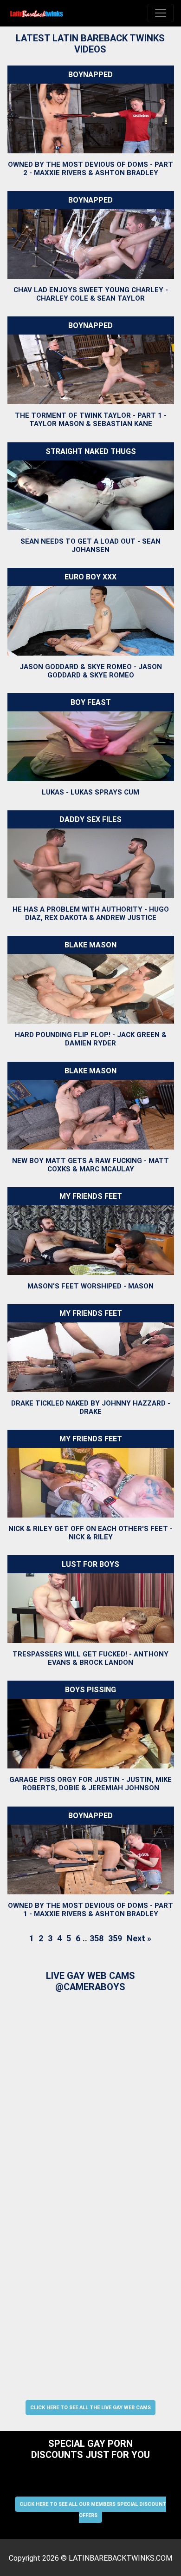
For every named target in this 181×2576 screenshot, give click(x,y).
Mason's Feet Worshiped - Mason (90, 1286)
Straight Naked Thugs (90, 451)
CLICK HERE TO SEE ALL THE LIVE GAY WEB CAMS (90, 2408)
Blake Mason (90, 945)
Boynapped (90, 75)
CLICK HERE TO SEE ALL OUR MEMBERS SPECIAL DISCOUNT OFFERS (93, 2510)
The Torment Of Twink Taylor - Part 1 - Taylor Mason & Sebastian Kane (90, 420)
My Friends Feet (90, 1196)
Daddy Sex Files (90, 819)
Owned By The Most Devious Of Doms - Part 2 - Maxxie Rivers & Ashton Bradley (90, 169)
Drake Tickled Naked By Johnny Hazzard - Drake (90, 1407)
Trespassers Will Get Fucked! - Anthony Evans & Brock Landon (90, 1658)
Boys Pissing (90, 1690)
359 (115, 1938)
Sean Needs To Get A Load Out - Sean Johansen (90, 545)
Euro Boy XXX (90, 577)
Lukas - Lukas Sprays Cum (90, 792)
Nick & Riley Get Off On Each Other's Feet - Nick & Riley (90, 1533)
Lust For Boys (90, 1564)
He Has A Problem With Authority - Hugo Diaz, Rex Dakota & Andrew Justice (90, 913)
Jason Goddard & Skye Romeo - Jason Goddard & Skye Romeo (90, 671)
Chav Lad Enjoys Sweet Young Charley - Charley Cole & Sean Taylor (90, 294)
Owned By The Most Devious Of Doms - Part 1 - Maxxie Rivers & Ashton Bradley (90, 1910)
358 (97, 1938)
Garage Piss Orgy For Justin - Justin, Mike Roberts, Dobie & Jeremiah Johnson (90, 1784)
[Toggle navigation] (161, 13)
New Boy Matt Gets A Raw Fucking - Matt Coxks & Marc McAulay (90, 1165)
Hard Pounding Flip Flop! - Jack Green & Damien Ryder (90, 1039)
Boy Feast (90, 702)
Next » (139, 1938)
